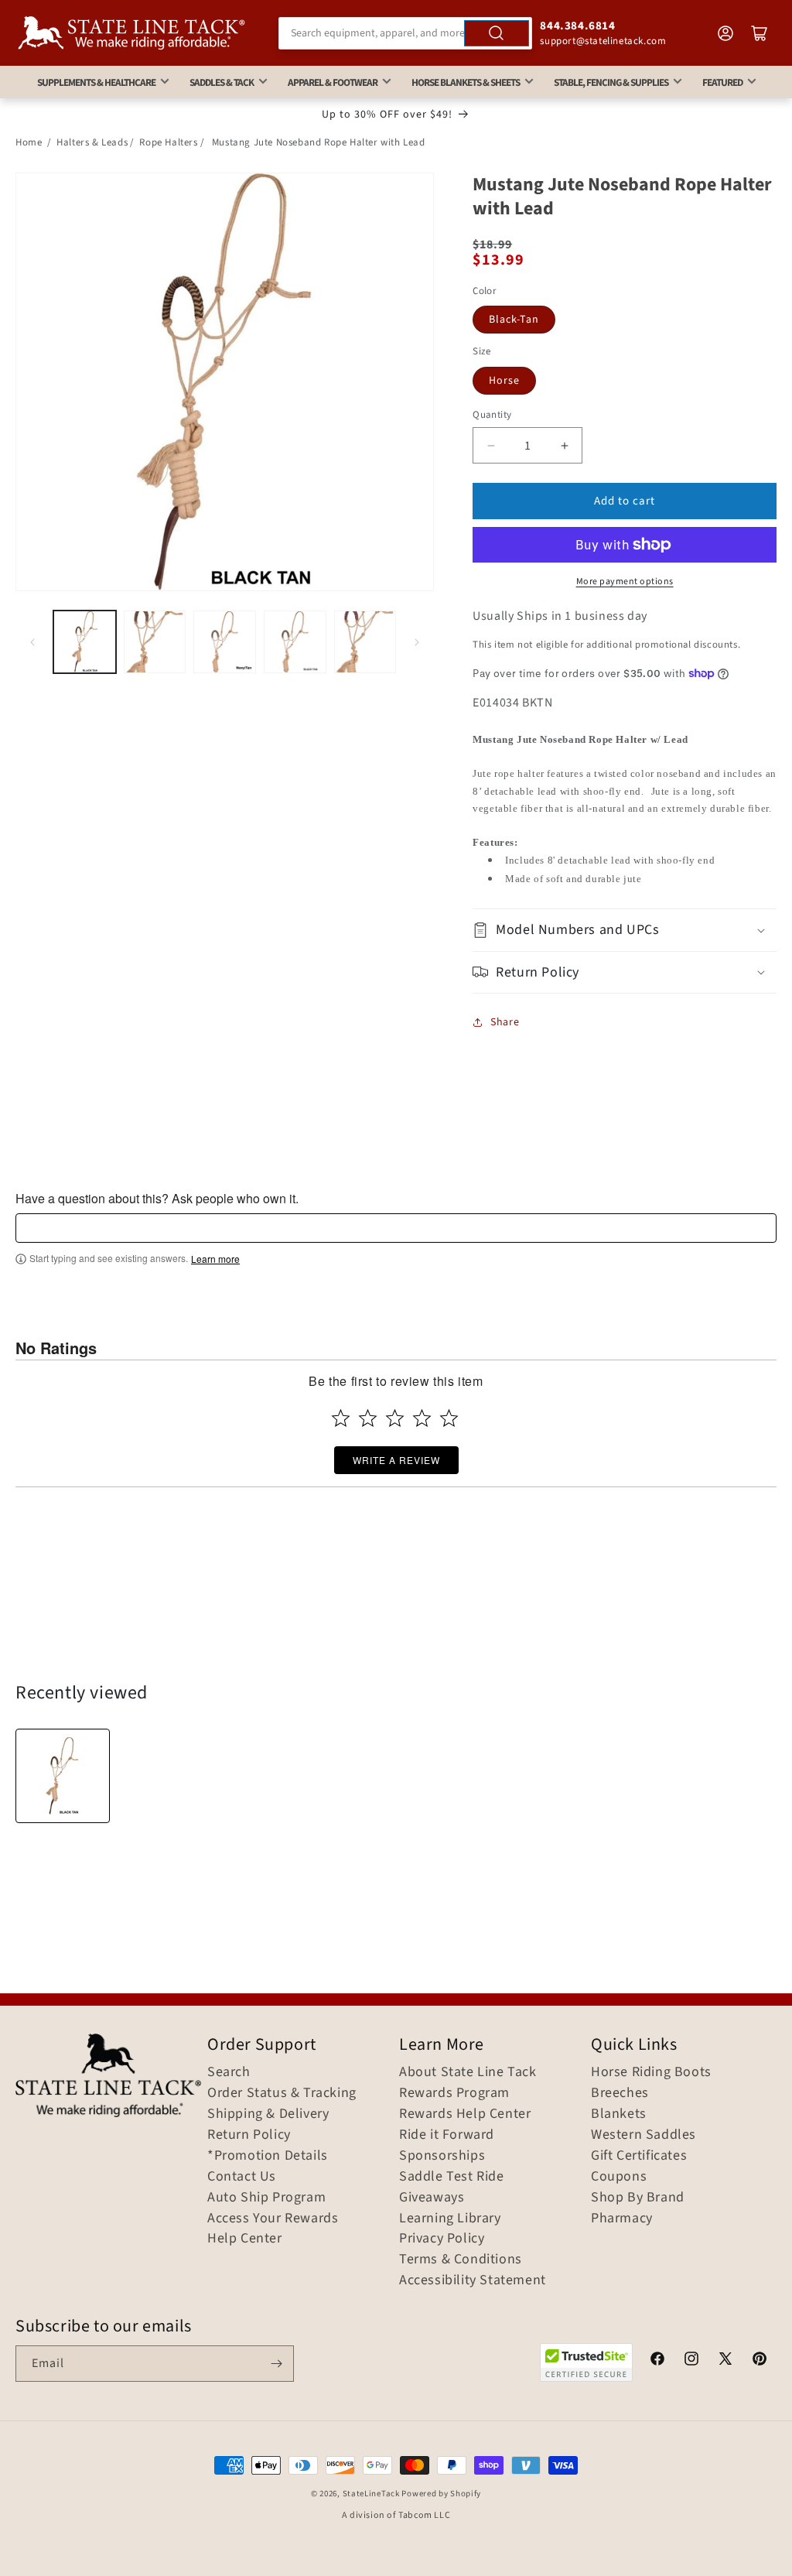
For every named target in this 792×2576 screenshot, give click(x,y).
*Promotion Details (268, 2156)
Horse (504, 381)
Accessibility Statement (473, 2280)
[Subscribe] (276, 2364)
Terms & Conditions (461, 2260)
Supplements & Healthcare (96, 82)
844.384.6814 (577, 26)
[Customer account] (725, 33)
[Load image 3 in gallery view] (225, 642)
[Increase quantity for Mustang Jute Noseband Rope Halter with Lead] (564, 445)
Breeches (620, 2093)
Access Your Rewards (273, 2219)
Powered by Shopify (441, 2494)
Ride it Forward (447, 2135)
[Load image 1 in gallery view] (85, 642)
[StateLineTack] (131, 33)
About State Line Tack (468, 2072)
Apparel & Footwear (333, 82)
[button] (625, 930)
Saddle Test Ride (452, 2177)
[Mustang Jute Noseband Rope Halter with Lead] (63, 1776)
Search (229, 2072)
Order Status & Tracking (282, 2093)
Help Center (245, 2239)
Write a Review (396, 1460)
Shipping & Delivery (268, 2114)
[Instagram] (691, 2361)
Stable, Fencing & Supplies (611, 82)
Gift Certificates (639, 2156)
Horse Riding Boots (651, 2072)
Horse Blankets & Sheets (466, 82)
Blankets (619, 2114)
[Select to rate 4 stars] (422, 1418)
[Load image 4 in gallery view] (295, 642)
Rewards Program (454, 2093)
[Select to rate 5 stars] (449, 1418)
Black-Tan (514, 320)
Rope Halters (168, 142)
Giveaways (432, 2198)
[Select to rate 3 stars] (395, 1418)
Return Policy (249, 2135)
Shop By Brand (638, 2198)
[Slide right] (417, 642)
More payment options (625, 582)
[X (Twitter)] (725, 2361)
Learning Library (450, 2219)
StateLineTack (371, 2494)
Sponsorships (442, 2156)
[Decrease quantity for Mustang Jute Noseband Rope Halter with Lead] (491, 445)
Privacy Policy (442, 2239)
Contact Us (242, 2177)
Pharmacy (622, 2219)
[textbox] (396, 1228)
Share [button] (505, 1022)
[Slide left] (32, 642)
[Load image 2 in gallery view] (155, 642)
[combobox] (406, 33)
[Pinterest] (760, 2361)
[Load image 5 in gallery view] (365, 642)
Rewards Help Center (465, 2114)
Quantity (492, 415)
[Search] (497, 33)
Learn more (215, 1259)
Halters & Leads (92, 142)
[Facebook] (657, 2361)
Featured (722, 82)
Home (29, 142)
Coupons (619, 2177)
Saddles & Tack (222, 82)
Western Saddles (643, 2135)
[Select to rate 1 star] (341, 1418)
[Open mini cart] (760, 33)
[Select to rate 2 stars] (368, 1418)
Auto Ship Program (266, 2198)
